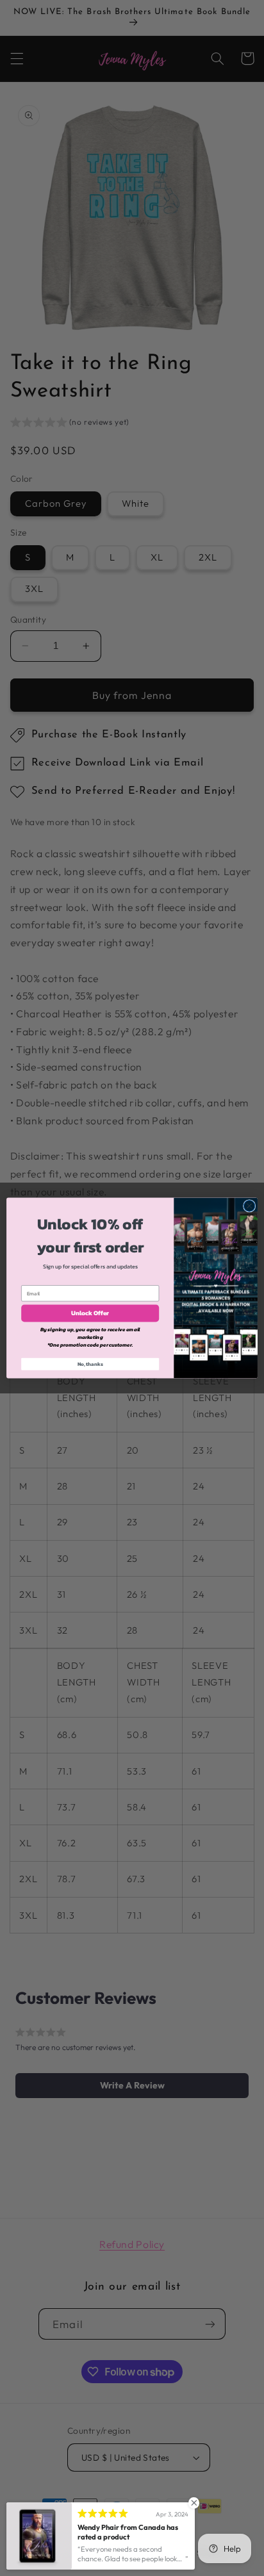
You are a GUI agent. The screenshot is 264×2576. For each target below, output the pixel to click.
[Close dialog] (249, 1206)
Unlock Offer (90, 1313)
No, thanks (90, 1364)
